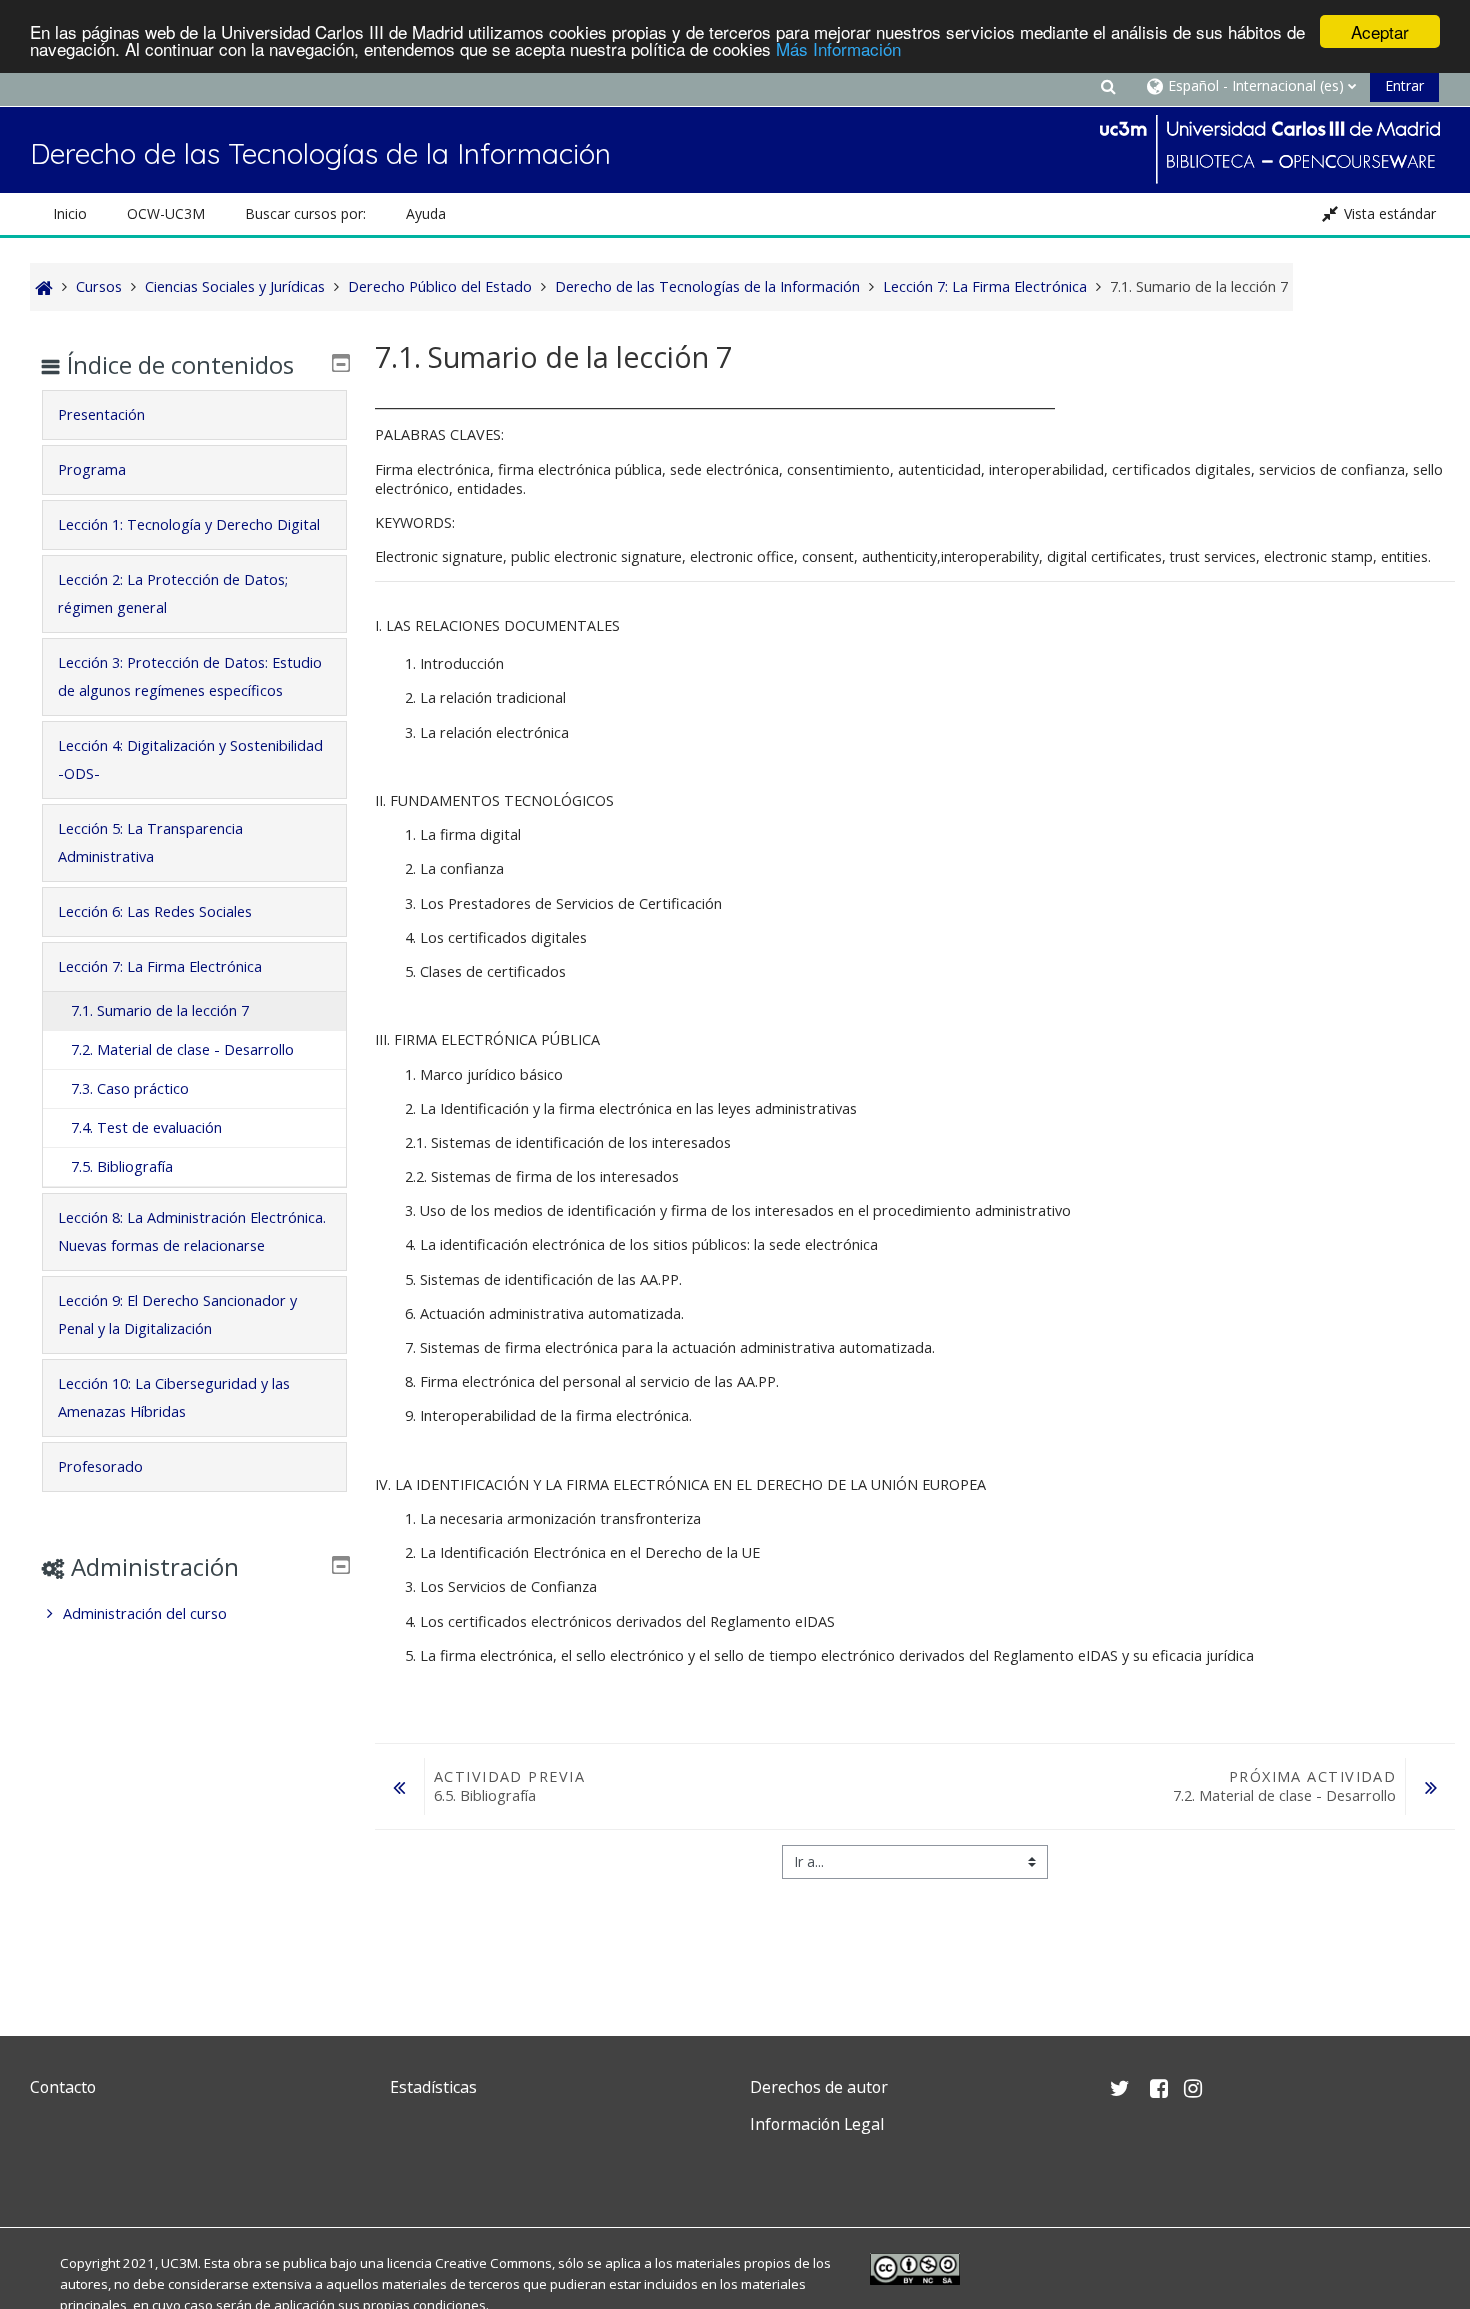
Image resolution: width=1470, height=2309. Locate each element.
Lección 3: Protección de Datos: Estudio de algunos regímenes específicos (190, 676)
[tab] (194, 415)
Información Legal (817, 2124)
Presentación (101, 414)
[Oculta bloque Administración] (341, 1565)
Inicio (70, 213)
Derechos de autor (819, 2087)
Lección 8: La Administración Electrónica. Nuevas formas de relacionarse (192, 1231)
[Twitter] (50, 2171)
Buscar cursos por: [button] (305, 213)
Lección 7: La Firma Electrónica (160, 966)
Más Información (838, 49)
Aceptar (1380, 31)
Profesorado (100, 1466)
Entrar (1404, 85)
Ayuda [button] (426, 213)
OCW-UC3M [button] (166, 213)
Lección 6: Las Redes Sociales (155, 911)
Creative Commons (493, 2263)
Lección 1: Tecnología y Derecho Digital (189, 524)
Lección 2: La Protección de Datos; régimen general (173, 593)
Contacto (63, 2087)
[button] (1108, 85)
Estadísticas (433, 2087)
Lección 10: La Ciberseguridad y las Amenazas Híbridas (174, 1397)
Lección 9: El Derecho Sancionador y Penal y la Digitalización (177, 1314)
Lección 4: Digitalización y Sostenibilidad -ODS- (190, 759)
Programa (92, 469)
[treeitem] (194, 1614)
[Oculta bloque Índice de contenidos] (341, 363)
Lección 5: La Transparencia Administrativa (150, 842)
